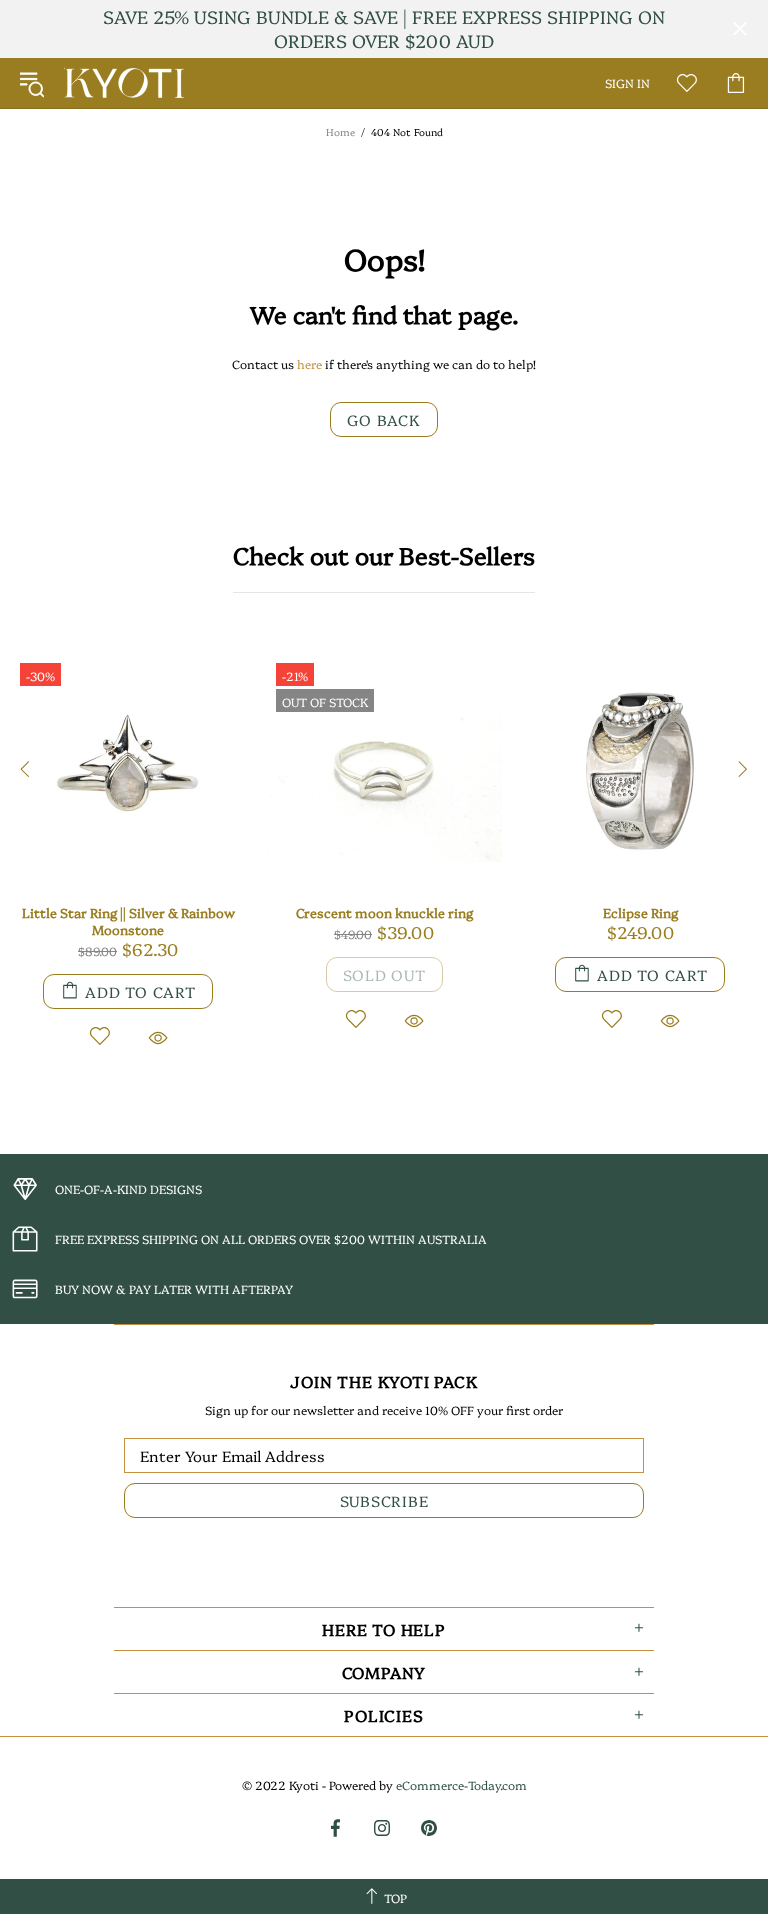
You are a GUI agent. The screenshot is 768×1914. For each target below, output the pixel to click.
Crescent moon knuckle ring (384, 912)
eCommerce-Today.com (461, 1785)
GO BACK (383, 419)
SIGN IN (627, 83)
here (309, 364)
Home (340, 132)
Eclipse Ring (640, 912)
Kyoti (124, 83)
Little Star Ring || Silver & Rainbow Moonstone (128, 921)
